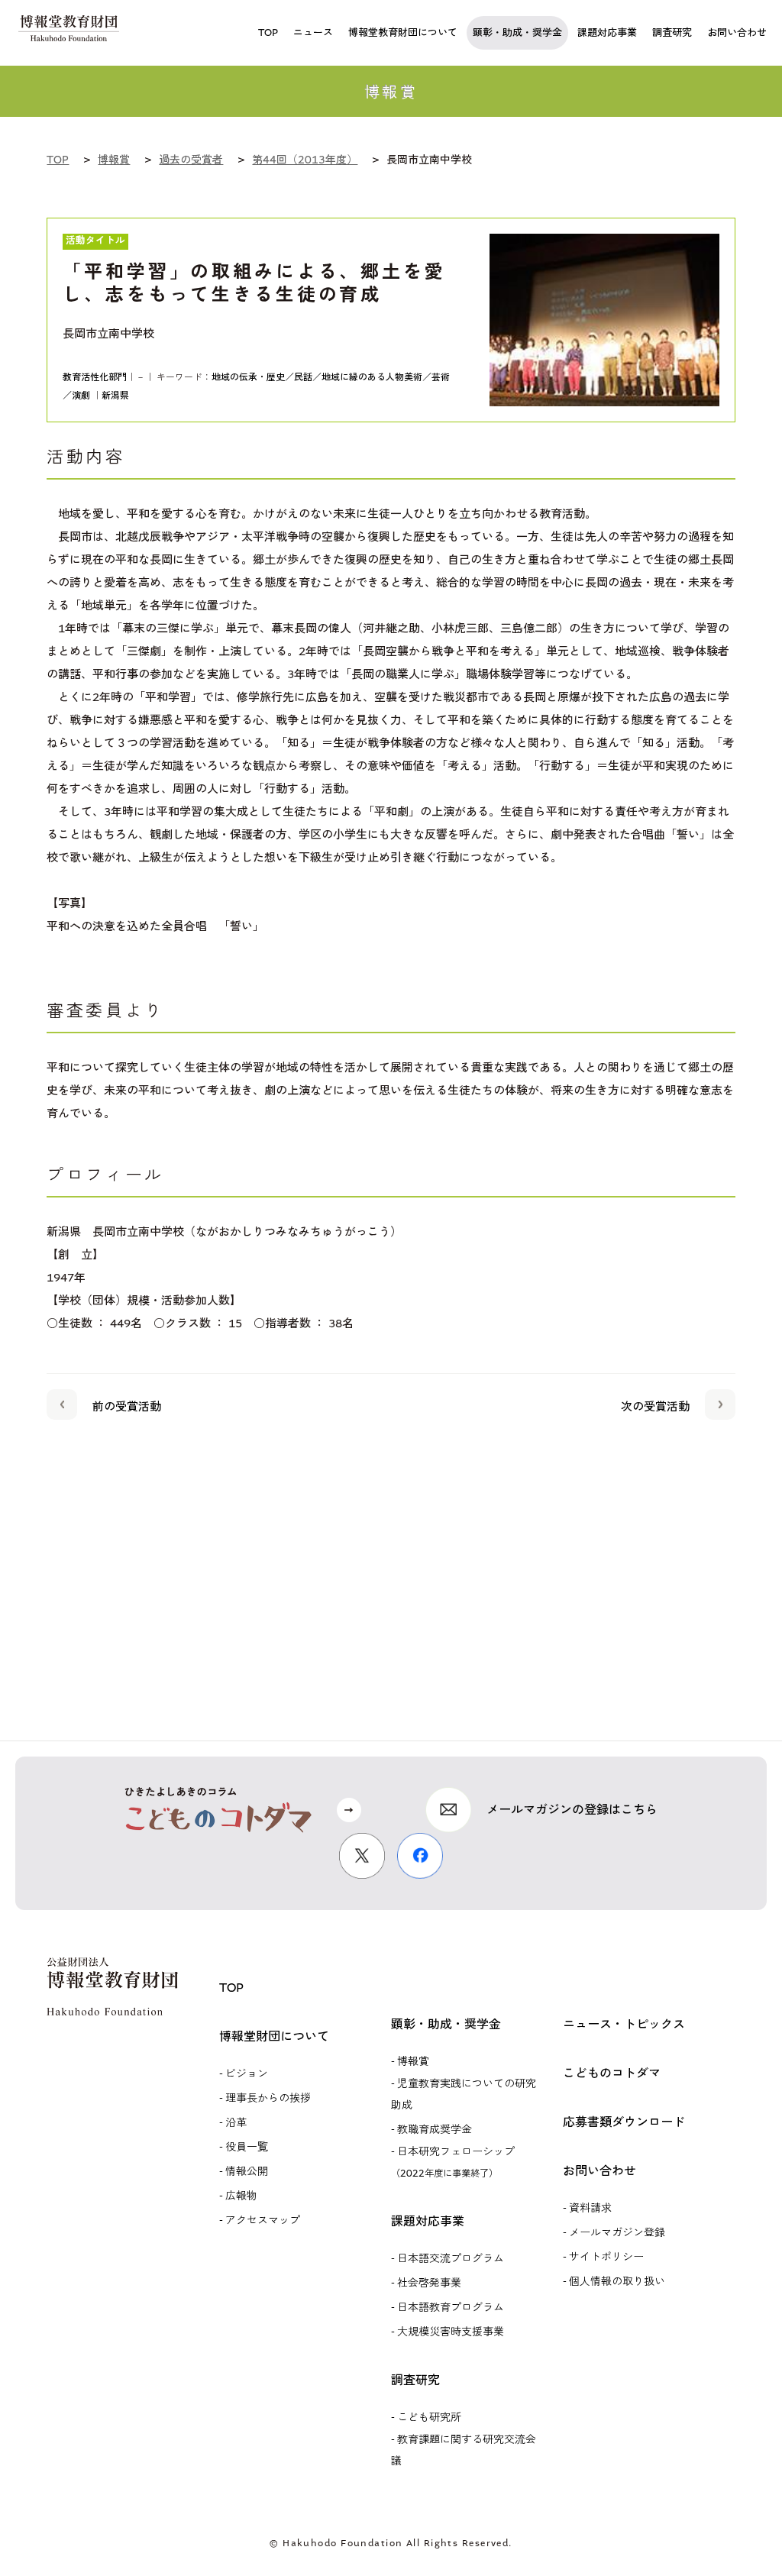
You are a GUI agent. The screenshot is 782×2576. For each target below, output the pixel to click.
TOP (231, 1988)
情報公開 (247, 2172)
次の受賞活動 (655, 1407)
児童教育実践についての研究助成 (464, 2094)
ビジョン (247, 2074)
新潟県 (115, 396)
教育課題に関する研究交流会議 (464, 2450)
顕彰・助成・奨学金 (446, 2024)
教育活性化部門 (95, 377)
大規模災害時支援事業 (451, 2332)
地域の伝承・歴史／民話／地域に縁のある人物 (308, 377)
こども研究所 (429, 2418)
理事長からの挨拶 (268, 2098)
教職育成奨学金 (435, 2130)
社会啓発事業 (429, 2283)
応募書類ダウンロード (624, 2122)
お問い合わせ (599, 2171)
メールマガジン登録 (617, 2233)
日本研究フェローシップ (453, 2162)
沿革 (236, 2123)
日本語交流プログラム (451, 2259)
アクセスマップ (263, 2220)
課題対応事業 (428, 2221)
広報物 (241, 2196)
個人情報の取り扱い (617, 2282)
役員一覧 (247, 2147)
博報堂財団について (274, 2036)
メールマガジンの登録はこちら (572, 1810)
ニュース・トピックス (624, 2024)
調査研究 (415, 2380)
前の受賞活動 (127, 1407)
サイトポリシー (606, 2257)
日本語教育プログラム (451, 2308)
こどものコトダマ (612, 2073)
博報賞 (413, 2062)
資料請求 (590, 2208)
